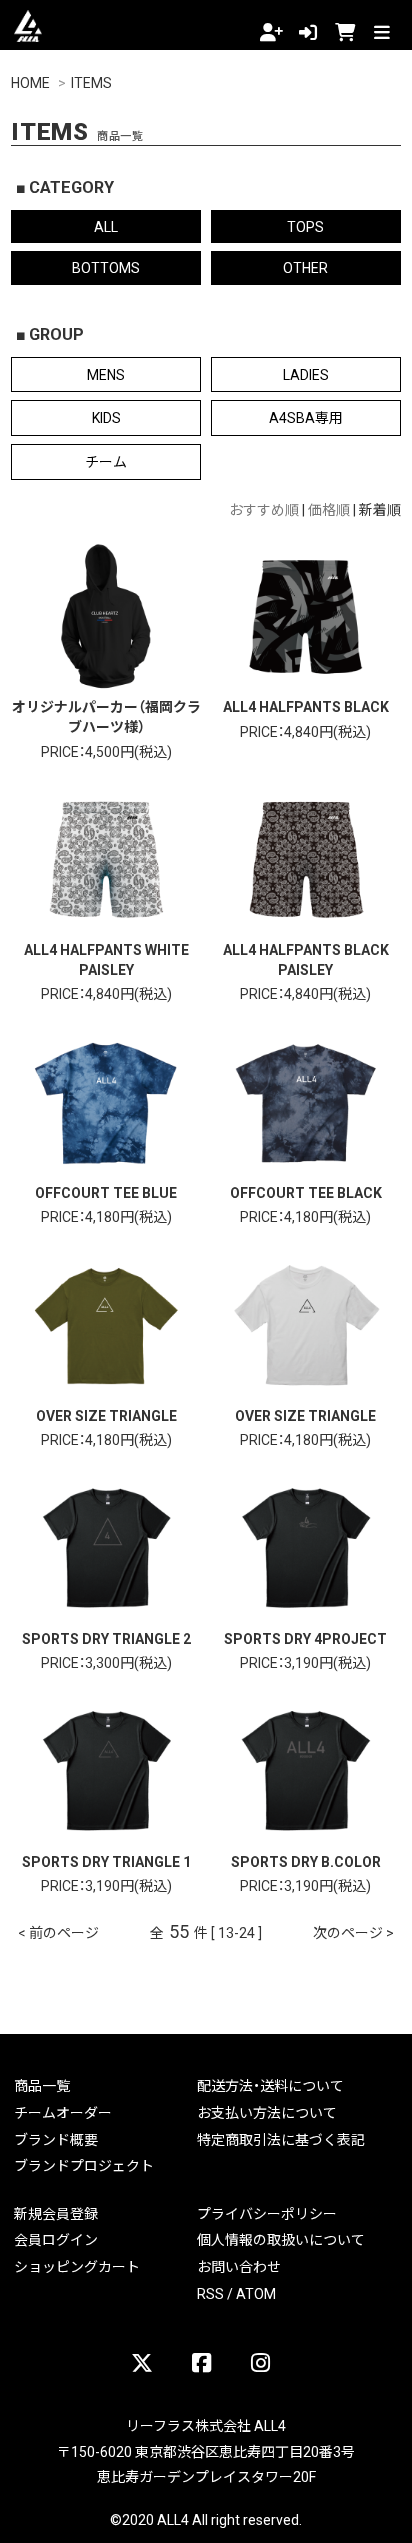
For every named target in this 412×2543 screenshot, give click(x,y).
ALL (106, 226)
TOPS (305, 226)
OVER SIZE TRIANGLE (106, 1415)
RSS (210, 2293)
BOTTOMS (106, 267)
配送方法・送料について (270, 2085)
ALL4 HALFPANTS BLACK (306, 706)
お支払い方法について (267, 2112)
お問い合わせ (239, 2266)
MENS (106, 374)
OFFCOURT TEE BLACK (306, 1192)
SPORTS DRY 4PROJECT (305, 1638)
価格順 (329, 509)
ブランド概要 (56, 2139)
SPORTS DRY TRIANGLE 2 (106, 1638)
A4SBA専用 (306, 417)
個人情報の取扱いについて (281, 2239)
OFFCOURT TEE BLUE (106, 1192)
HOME (30, 82)
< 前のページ (58, 1932)
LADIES (306, 374)
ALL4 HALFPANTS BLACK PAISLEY (306, 959)
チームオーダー (63, 2112)
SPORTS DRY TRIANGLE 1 (106, 1861)
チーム (106, 461)
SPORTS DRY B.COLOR (306, 1861)
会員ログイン (56, 2239)
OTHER (305, 267)
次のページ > (353, 1932)
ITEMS (91, 82)
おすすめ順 (264, 509)
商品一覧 (42, 2085)
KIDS (106, 417)
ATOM (256, 2293)
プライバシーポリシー (267, 2213)
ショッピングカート (77, 2266)
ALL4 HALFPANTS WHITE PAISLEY (106, 959)
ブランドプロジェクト (84, 2165)
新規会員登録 (56, 2213)
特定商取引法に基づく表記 (281, 2139)
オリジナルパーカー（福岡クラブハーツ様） (106, 716)
